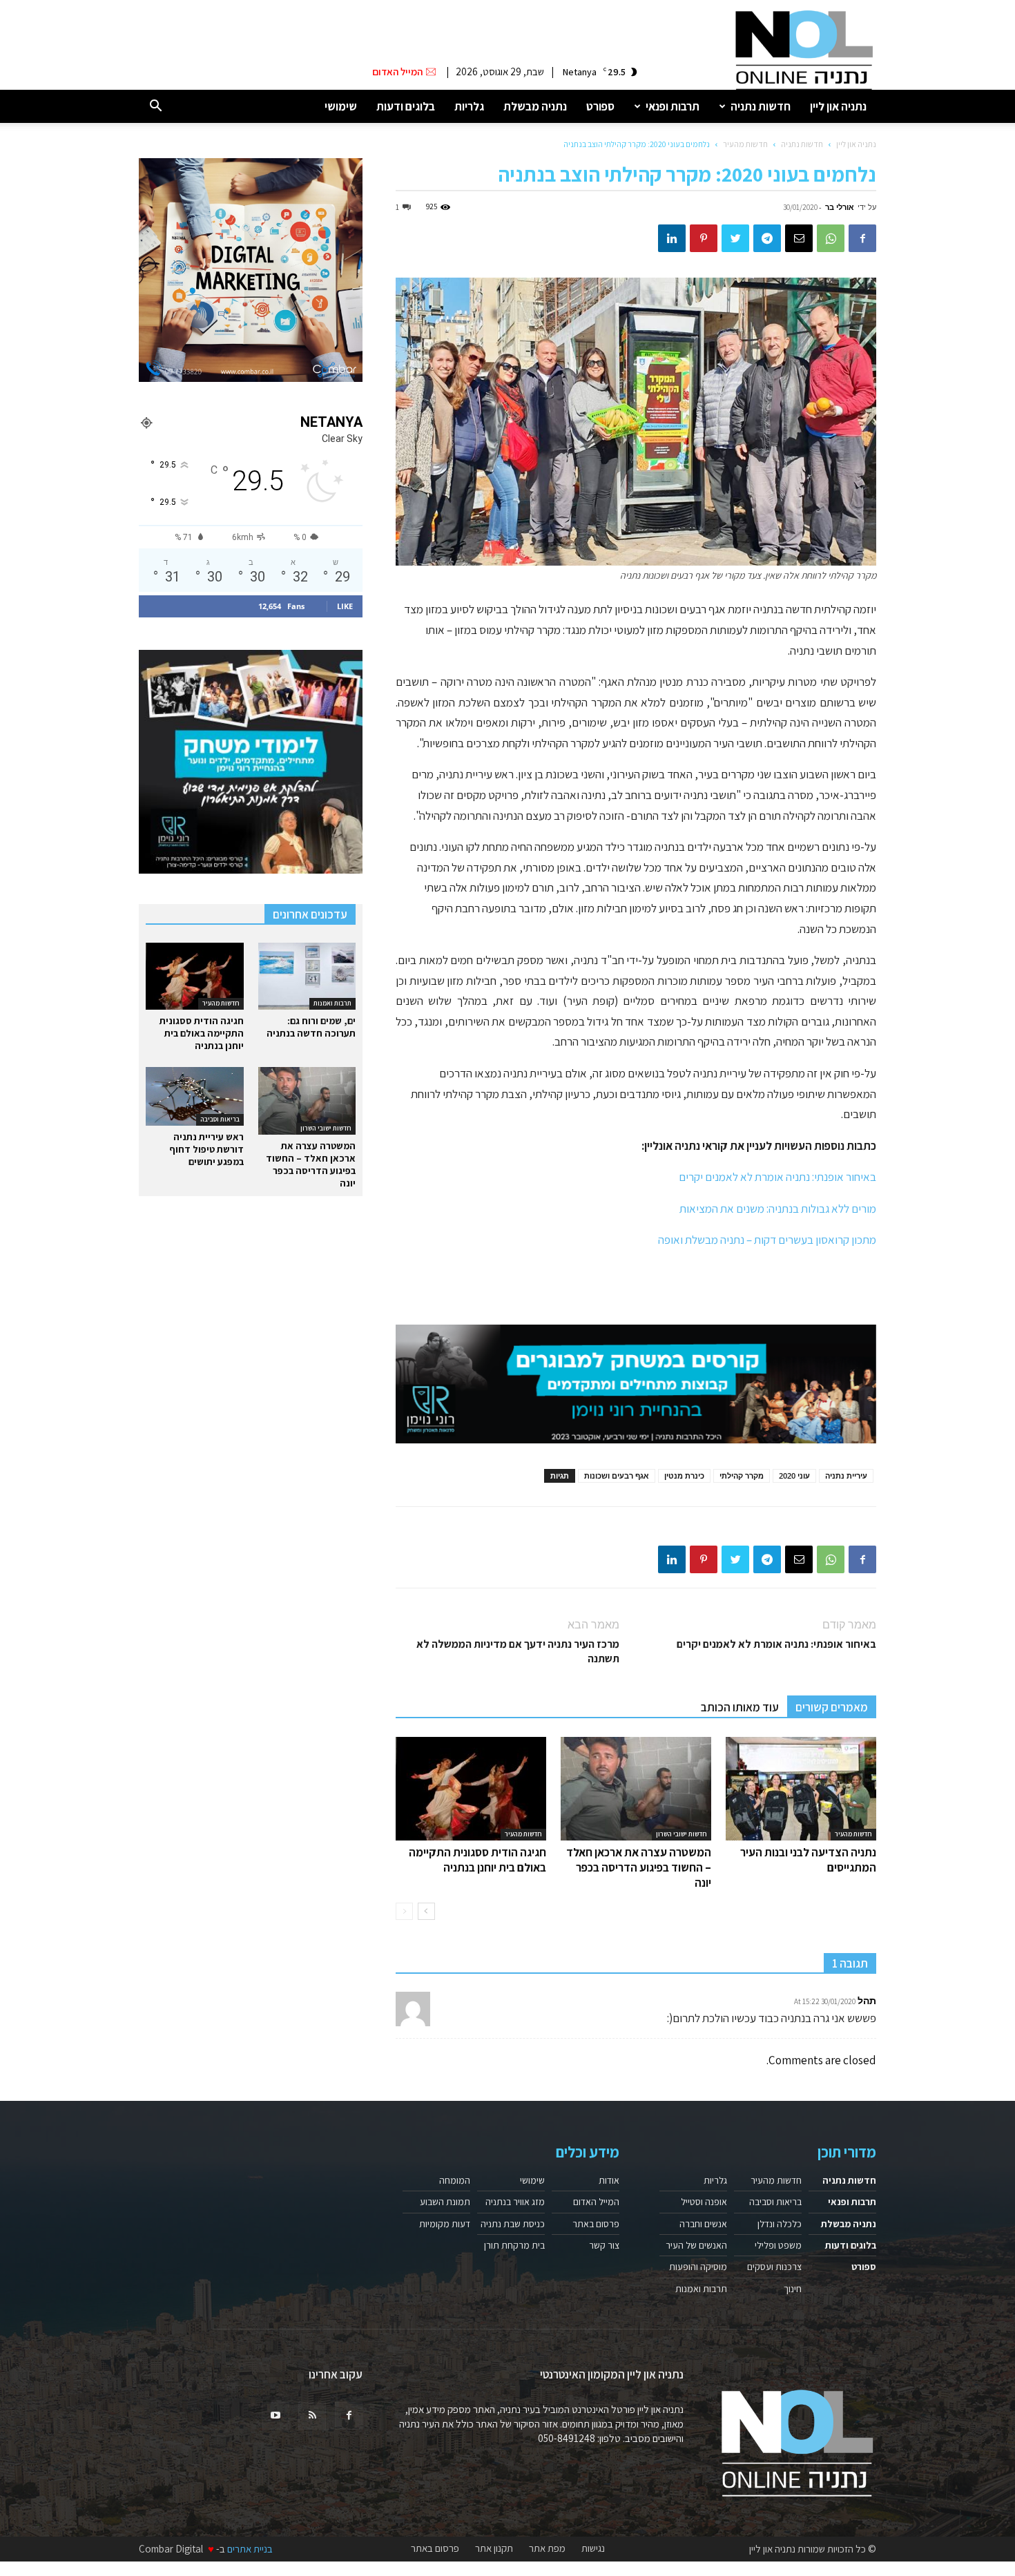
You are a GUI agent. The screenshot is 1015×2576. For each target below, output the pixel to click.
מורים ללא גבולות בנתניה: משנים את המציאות (778, 1209)
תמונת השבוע (445, 2202)
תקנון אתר (494, 2548)
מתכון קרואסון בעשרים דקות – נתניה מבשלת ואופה (767, 1240)
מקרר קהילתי (742, 1476)
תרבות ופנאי (673, 106)
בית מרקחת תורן (514, 2245)
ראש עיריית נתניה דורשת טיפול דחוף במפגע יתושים (206, 1149)
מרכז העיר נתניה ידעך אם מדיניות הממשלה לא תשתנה (518, 1651)
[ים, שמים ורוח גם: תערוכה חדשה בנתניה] (307, 976)
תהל (867, 2000)
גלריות (469, 106)
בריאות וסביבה (220, 1119)
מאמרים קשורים (832, 1707)
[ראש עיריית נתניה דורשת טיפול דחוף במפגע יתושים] (195, 1096)
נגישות (593, 2548)
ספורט (600, 106)
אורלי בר (840, 207)
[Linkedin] (672, 238)
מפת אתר (547, 2548)
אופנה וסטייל (704, 2202)
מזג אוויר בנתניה (515, 2202)
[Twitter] (735, 238)
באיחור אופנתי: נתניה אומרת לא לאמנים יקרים (777, 1177)
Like (345, 606)
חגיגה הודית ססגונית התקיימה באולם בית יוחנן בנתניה (477, 1860)
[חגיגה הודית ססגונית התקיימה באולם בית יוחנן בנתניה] (471, 1789)
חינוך (793, 2289)
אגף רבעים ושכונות (617, 1476)
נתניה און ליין (838, 106)
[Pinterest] (704, 238)
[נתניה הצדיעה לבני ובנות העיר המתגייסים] (801, 1789)
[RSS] (312, 2416)
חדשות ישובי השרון (681, 1834)
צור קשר (604, 2245)
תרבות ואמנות (332, 1003)
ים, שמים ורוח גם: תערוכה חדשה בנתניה (311, 1027)
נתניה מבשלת (535, 106)
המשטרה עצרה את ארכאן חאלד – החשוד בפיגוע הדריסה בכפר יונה (639, 1867)
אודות (609, 2180)
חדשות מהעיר (745, 144)
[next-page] (426, 1911)
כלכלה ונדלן (780, 2224)
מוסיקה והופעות (698, 2267)
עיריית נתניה (846, 1476)
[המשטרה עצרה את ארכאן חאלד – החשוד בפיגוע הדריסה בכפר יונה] (636, 1789)
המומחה (455, 2180)
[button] (155, 107)
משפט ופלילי (778, 2245)
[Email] (799, 238)
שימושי (341, 106)
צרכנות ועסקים (774, 2267)
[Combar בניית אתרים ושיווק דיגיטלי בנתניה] (251, 270)
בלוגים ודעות (406, 106)
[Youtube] (275, 2416)
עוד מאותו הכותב (740, 1707)
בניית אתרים (250, 2549)
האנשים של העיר (696, 2245)
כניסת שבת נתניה (513, 2224)
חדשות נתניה (761, 106)
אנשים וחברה (703, 2224)
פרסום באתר (596, 2224)
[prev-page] (404, 1911)
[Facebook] (862, 238)
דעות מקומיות (445, 2224)
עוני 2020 (794, 1476)
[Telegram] (767, 238)
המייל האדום (596, 2202)
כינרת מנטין (684, 1476)
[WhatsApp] (831, 238)
